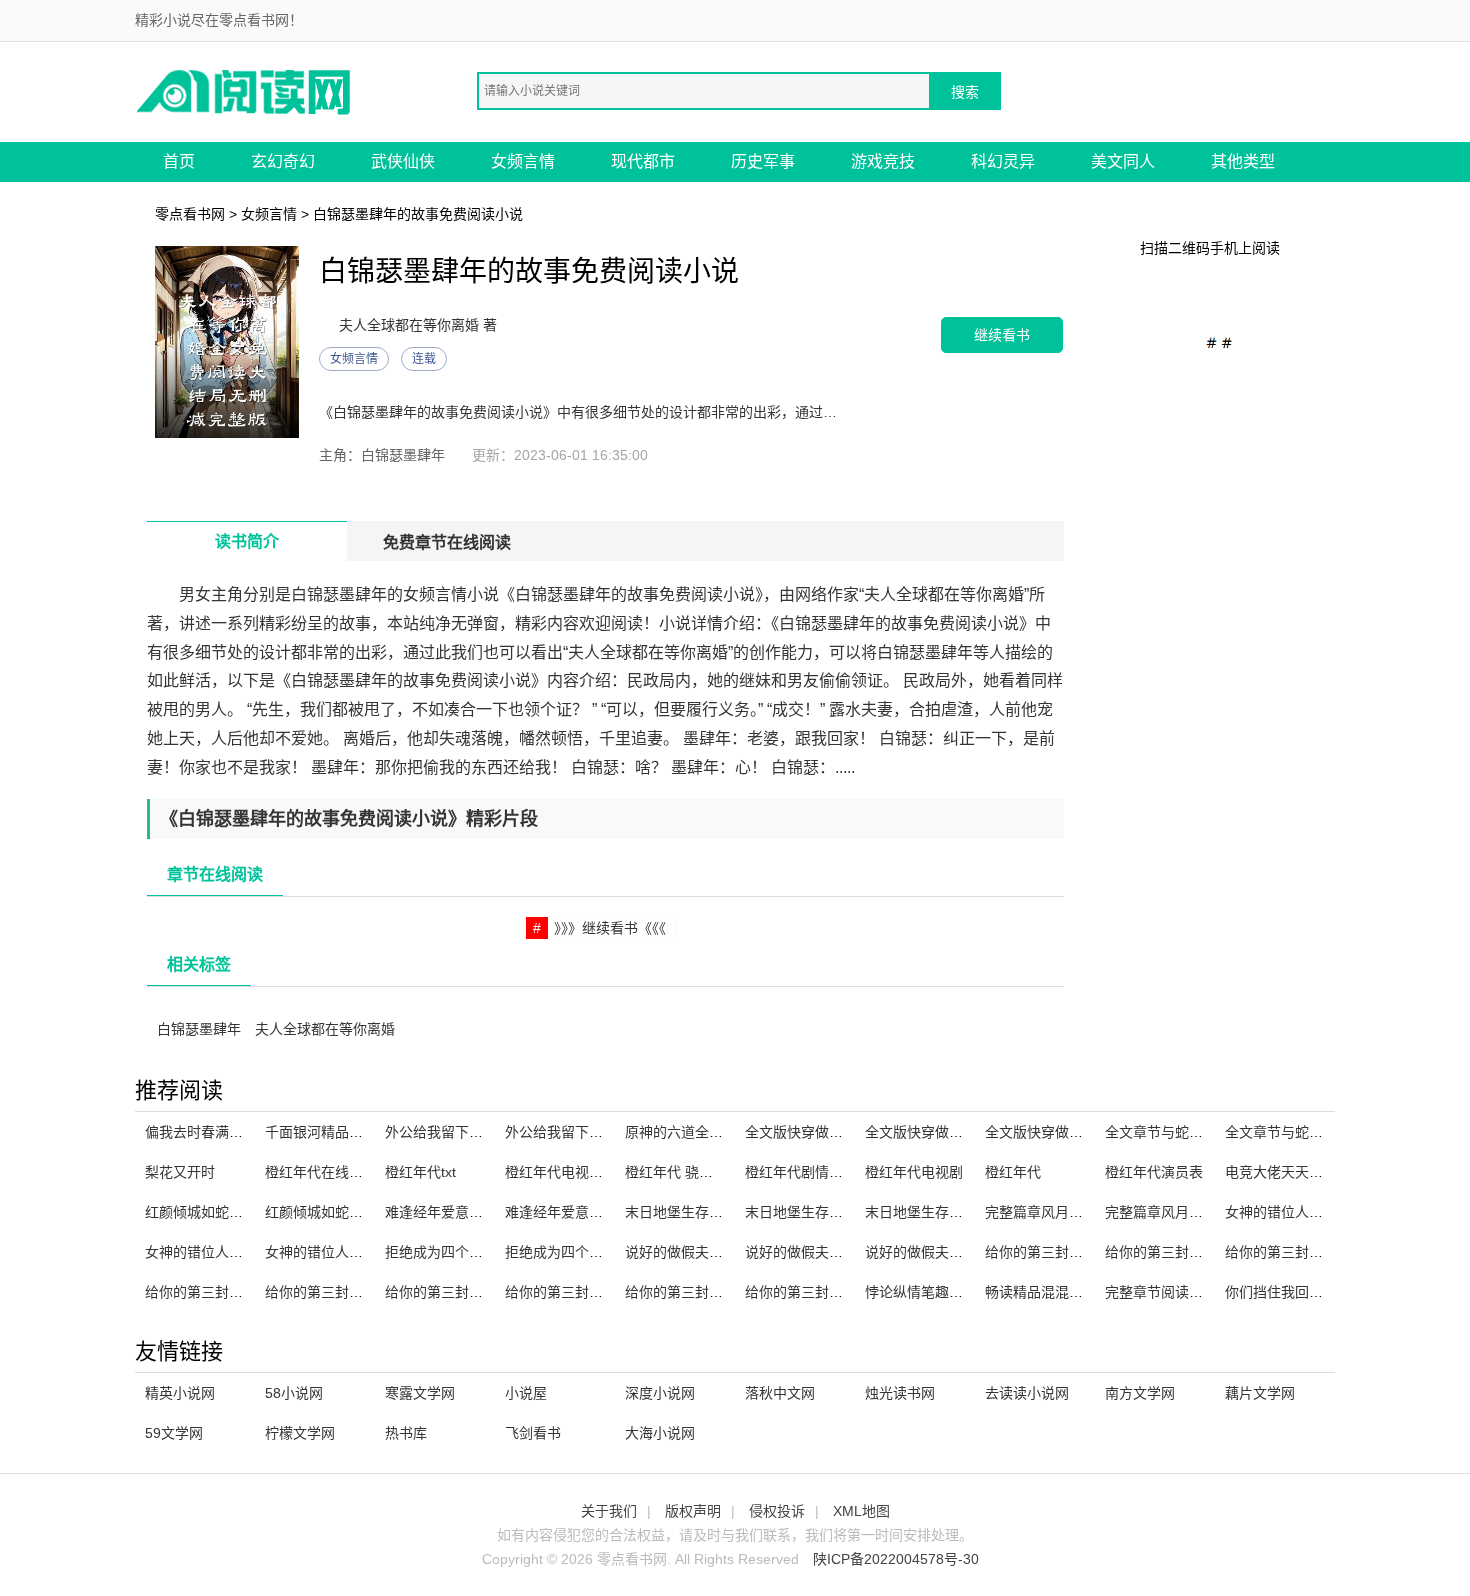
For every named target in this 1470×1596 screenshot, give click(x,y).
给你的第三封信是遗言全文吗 (1316, 1252)
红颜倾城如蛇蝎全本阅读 (222, 1212)
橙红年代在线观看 (321, 1172)
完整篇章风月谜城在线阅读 (1069, 1212)
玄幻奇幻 (283, 161)
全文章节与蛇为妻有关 (1175, 1132)
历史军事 (763, 161)
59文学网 (174, 1433)
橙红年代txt (420, 1172)
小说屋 (526, 1393)
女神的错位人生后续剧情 (222, 1252)
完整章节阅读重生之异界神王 (1196, 1292)
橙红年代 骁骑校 (676, 1172)
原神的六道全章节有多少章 (709, 1132)
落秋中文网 (780, 1393)
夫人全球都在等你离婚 (325, 1029)
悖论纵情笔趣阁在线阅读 (942, 1292)
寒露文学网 (420, 1393)
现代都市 (643, 161)
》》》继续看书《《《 (610, 928)
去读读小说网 (1027, 1393)
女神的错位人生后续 (328, 1252)
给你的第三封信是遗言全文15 (237, 1292)
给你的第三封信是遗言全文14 (357, 1292)
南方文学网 (1140, 1393)
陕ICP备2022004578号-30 (896, 1559)
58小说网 (294, 1393)
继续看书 (1002, 334)
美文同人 (1123, 161)
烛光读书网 (900, 1393)
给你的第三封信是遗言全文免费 (723, 1292)
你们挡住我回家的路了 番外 (1311, 1292)
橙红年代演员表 (1154, 1172)
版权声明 (693, 1511)
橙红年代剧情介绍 (801, 1172)
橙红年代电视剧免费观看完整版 (603, 1172)
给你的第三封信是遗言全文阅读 (1083, 1252)
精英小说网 (180, 1393)
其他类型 (1243, 161)
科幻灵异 (1003, 161)
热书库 (406, 1433)
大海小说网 (660, 1433)
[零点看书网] (245, 90)
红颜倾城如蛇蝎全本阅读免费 (356, 1212)
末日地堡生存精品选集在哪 (829, 1212)
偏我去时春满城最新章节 (222, 1132)
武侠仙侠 (403, 161)
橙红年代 (1013, 1172)
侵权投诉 (777, 1511)
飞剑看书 (533, 1433)
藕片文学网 (1260, 1393)
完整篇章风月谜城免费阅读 (1189, 1212)
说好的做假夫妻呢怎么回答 (709, 1252)
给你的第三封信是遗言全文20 (477, 1292)
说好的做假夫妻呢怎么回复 (829, 1252)
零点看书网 (190, 214)
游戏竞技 (883, 161)
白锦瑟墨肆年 (199, 1029)
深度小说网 (660, 1393)
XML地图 (861, 1511)
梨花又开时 (180, 1172)
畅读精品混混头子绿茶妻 (1062, 1292)
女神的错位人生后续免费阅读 (1316, 1212)
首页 (179, 161)
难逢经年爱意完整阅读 (455, 1212)
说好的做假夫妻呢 (921, 1252)
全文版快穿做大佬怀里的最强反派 (970, 1132)
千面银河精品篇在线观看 (342, 1132)
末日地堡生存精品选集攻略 (949, 1212)
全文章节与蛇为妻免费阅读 (1309, 1132)
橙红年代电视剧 (914, 1172)
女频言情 (523, 161)
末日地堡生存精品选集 (695, 1212)
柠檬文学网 (300, 1433)
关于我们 (609, 1511)
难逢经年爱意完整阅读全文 (589, 1212)
